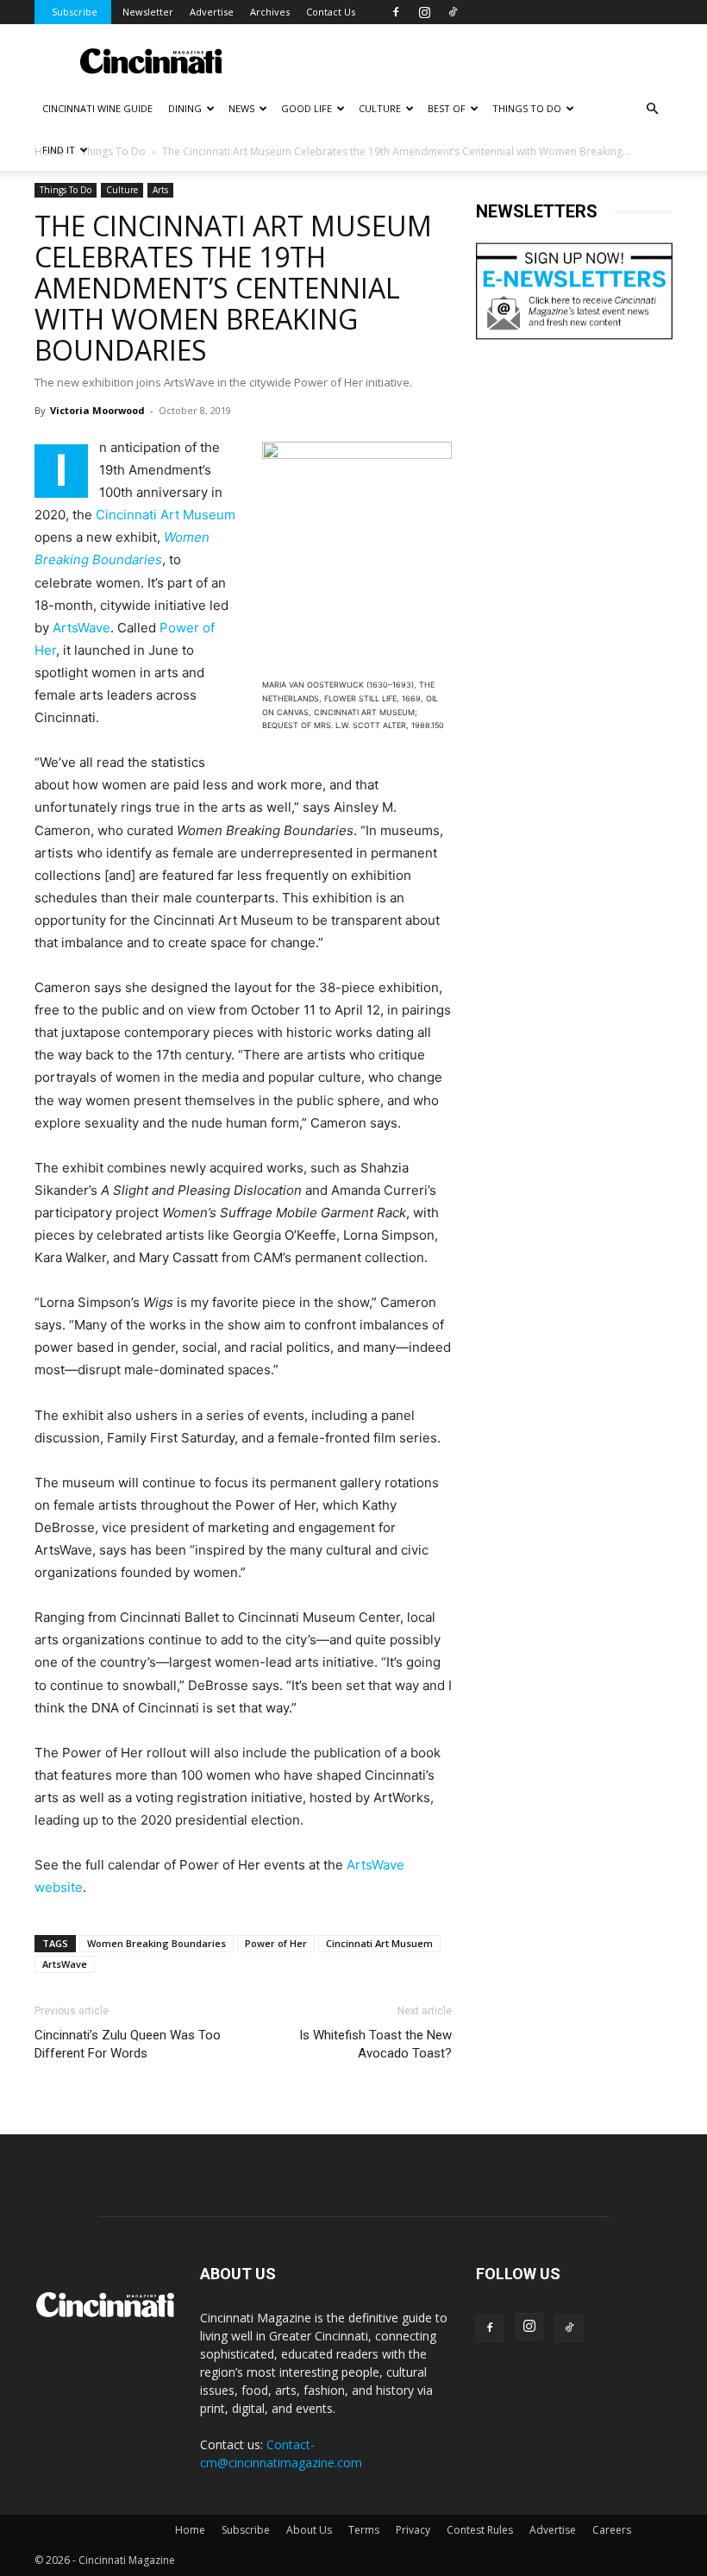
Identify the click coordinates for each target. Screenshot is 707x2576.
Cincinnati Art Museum (166, 515)
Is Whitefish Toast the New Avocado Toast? (375, 2044)
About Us (309, 2530)
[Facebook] (396, 12)
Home (190, 2530)
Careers (612, 2530)
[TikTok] (453, 12)
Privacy (413, 2530)
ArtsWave (81, 628)
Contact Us (331, 12)
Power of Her (276, 1943)
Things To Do (66, 190)
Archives (270, 12)
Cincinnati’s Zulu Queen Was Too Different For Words (128, 2044)
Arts (160, 190)
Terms (364, 2530)
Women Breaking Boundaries (156, 1943)
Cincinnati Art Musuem (379, 1943)
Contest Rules (480, 2530)
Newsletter (148, 12)
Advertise (212, 12)
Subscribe (75, 12)
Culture (122, 190)
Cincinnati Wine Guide (97, 108)
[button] (652, 109)
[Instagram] (424, 12)
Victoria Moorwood (97, 410)
